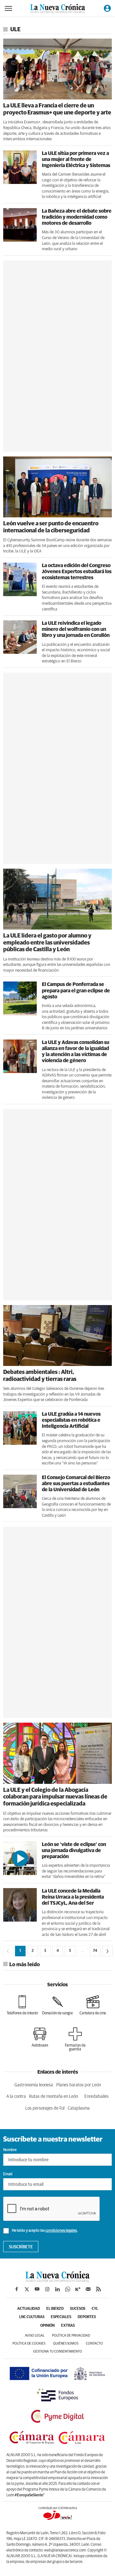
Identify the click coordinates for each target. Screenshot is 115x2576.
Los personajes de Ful (45, 2108)
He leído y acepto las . (45, 2231)
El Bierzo (55, 2309)
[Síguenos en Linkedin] (57, 2289)
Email (8, 2174)
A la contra (16, 2097)
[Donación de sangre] (57, 2005)
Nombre (10, 2150)
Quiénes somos (66, 2343)
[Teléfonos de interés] (22, 2005)
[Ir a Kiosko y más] (78, 2289)
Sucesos (78, 2309)
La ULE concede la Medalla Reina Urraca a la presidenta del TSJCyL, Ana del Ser (73, 1897)
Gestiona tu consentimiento (58, 2351)
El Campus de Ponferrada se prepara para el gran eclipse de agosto (76, 990)
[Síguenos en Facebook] (17, 2289)
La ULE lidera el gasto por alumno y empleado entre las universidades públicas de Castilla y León (47, 943)
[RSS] (98, 2289)
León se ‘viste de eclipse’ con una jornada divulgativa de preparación (74, 1850)
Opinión (47, 2326)
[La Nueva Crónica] (57, 2280)
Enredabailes (96, 2097)
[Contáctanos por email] (88, 2289)
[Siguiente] (107, 1951)
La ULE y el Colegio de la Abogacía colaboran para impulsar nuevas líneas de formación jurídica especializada (55, 1797)
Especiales (61, 2317)
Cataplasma (79, 2108)
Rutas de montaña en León (54, 2097)
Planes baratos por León (79, 2085)
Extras (68, 2326)
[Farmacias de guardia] (75, 2039)
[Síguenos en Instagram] (47, 2289)
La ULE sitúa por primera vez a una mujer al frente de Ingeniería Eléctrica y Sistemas (76, 159)
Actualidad (29, 2309)
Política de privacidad (71, 2335)
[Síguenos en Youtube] (37, 2289)
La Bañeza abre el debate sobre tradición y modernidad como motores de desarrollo (77, 217)
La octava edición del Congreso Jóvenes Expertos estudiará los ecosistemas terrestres (77, 572)
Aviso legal (35, 2335)
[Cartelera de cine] (93, 2005)
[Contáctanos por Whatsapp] (68, 2289)
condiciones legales (61, 2231)
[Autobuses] (40, 2037)
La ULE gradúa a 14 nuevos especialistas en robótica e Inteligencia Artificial (71, 1420)
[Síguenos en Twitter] (27, 2289)
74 (95, 1951)
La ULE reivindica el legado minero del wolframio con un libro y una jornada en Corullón (76, 629)
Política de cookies (29, 2343)
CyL (95, 2309)
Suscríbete (21, 2247)
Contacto (94, 2343)
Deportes (87, 2317)
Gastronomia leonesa (34, 2085)
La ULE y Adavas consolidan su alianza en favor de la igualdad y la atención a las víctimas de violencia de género (76, 1052)
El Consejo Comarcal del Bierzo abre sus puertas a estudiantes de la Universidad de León (76, 1484)
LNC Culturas (32, 2317)
